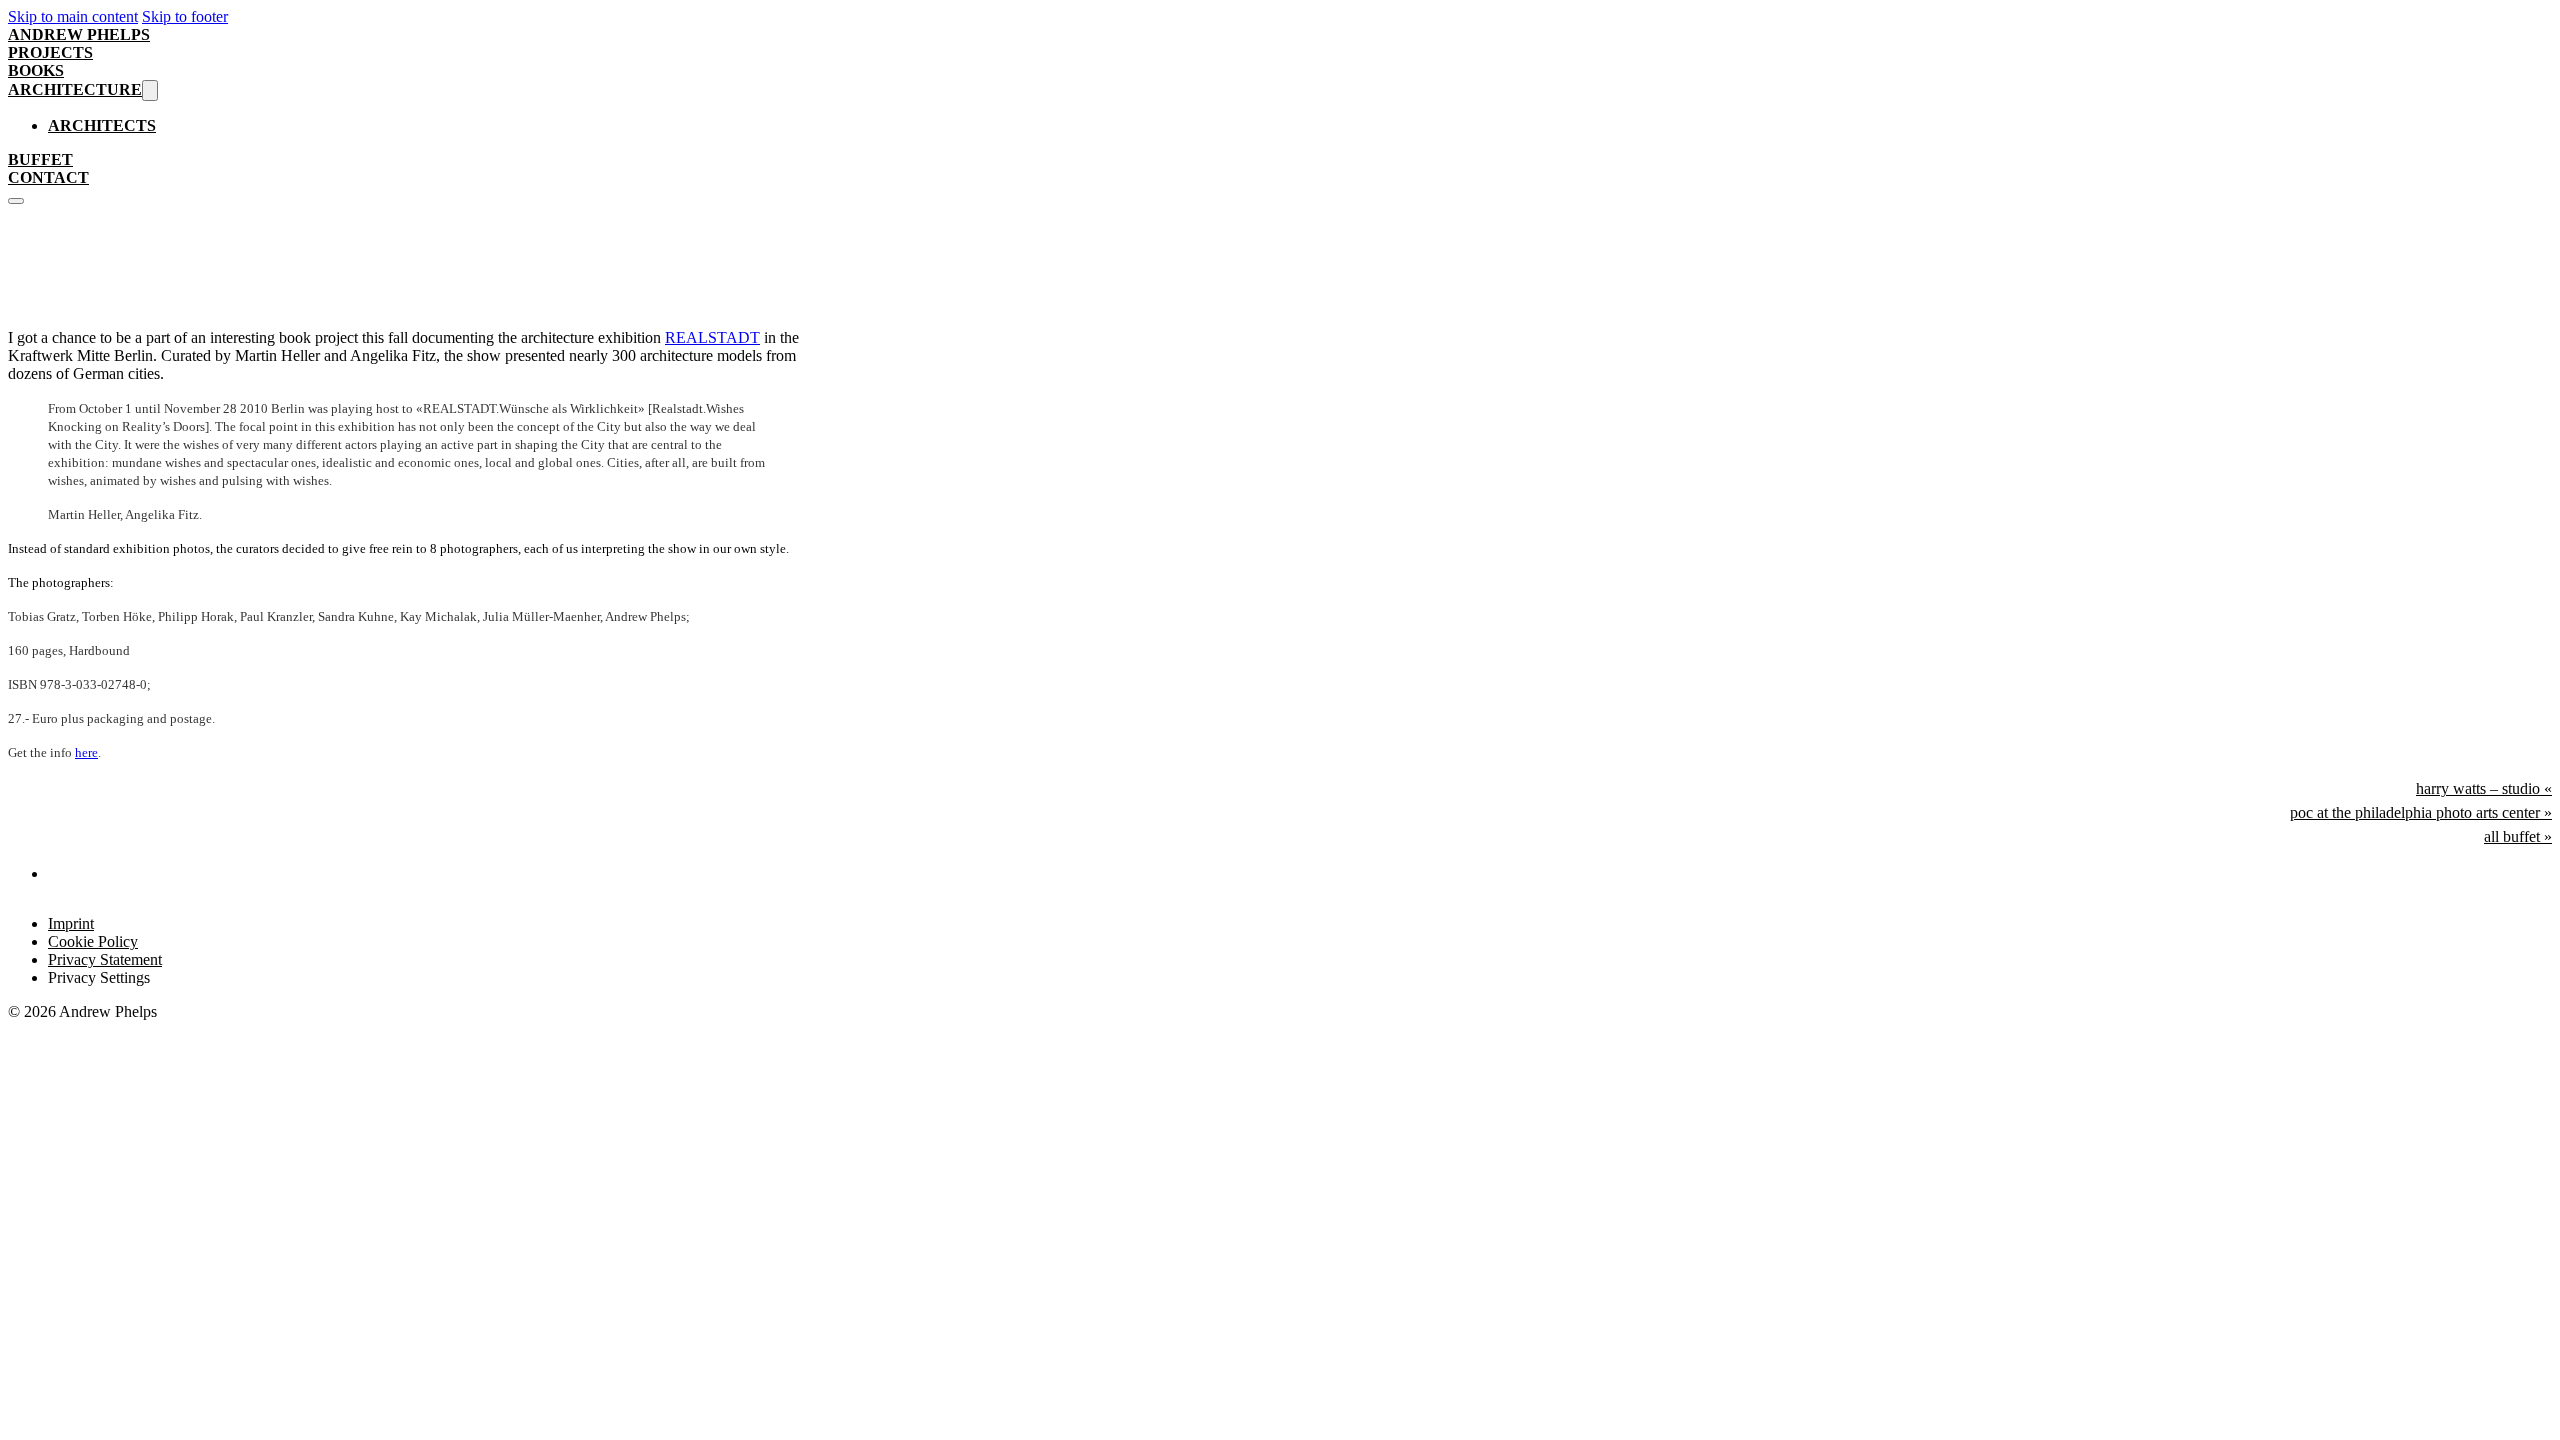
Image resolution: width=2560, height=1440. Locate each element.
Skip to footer (185, 16)
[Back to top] (2496, 1391)
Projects (50, 52)
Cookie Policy (93, 941)
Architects (102, 125)
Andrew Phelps (79, 34)
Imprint (71, 923)
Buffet (40, 159)
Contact (48, 177)
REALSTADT (712, 337)
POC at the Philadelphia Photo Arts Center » (2421, 812)
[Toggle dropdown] (150, 90)
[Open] (16, 201)
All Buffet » (2518, 836)
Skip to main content (73, 16)
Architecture (75, 89)
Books (36, 70)
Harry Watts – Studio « (2484, 788)
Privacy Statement (105, 959)
